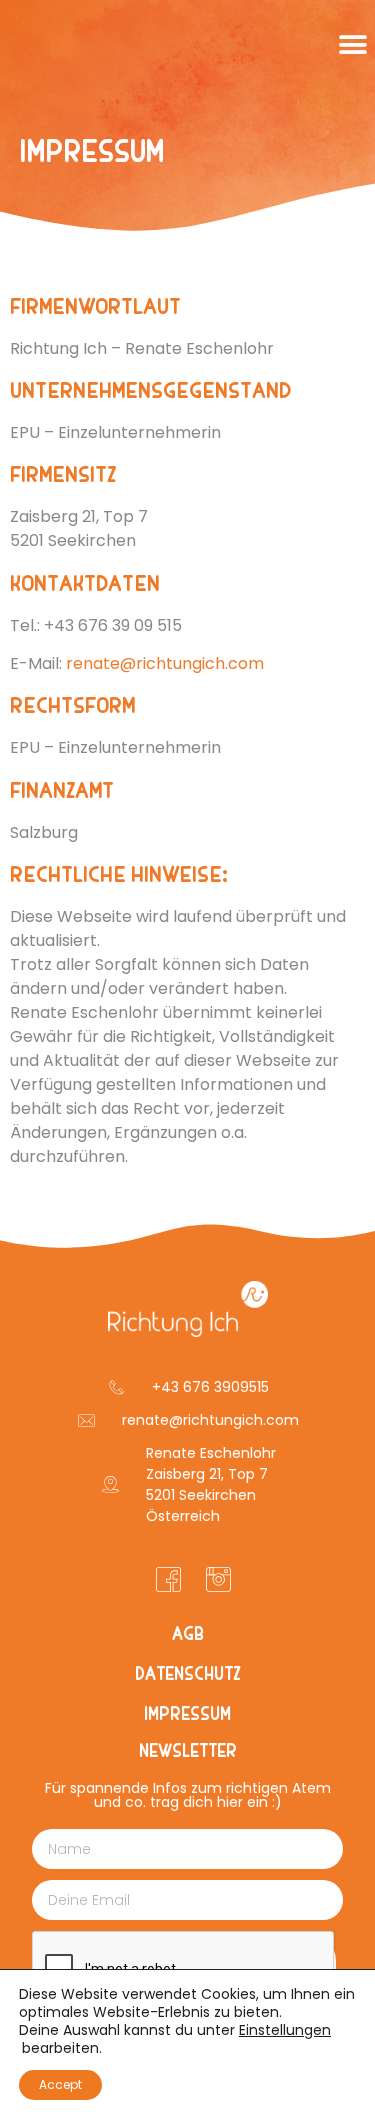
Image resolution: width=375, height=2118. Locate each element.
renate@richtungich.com (165, 663)
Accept (60, 2084)
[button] (352, 45)
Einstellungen (285, 2030)
